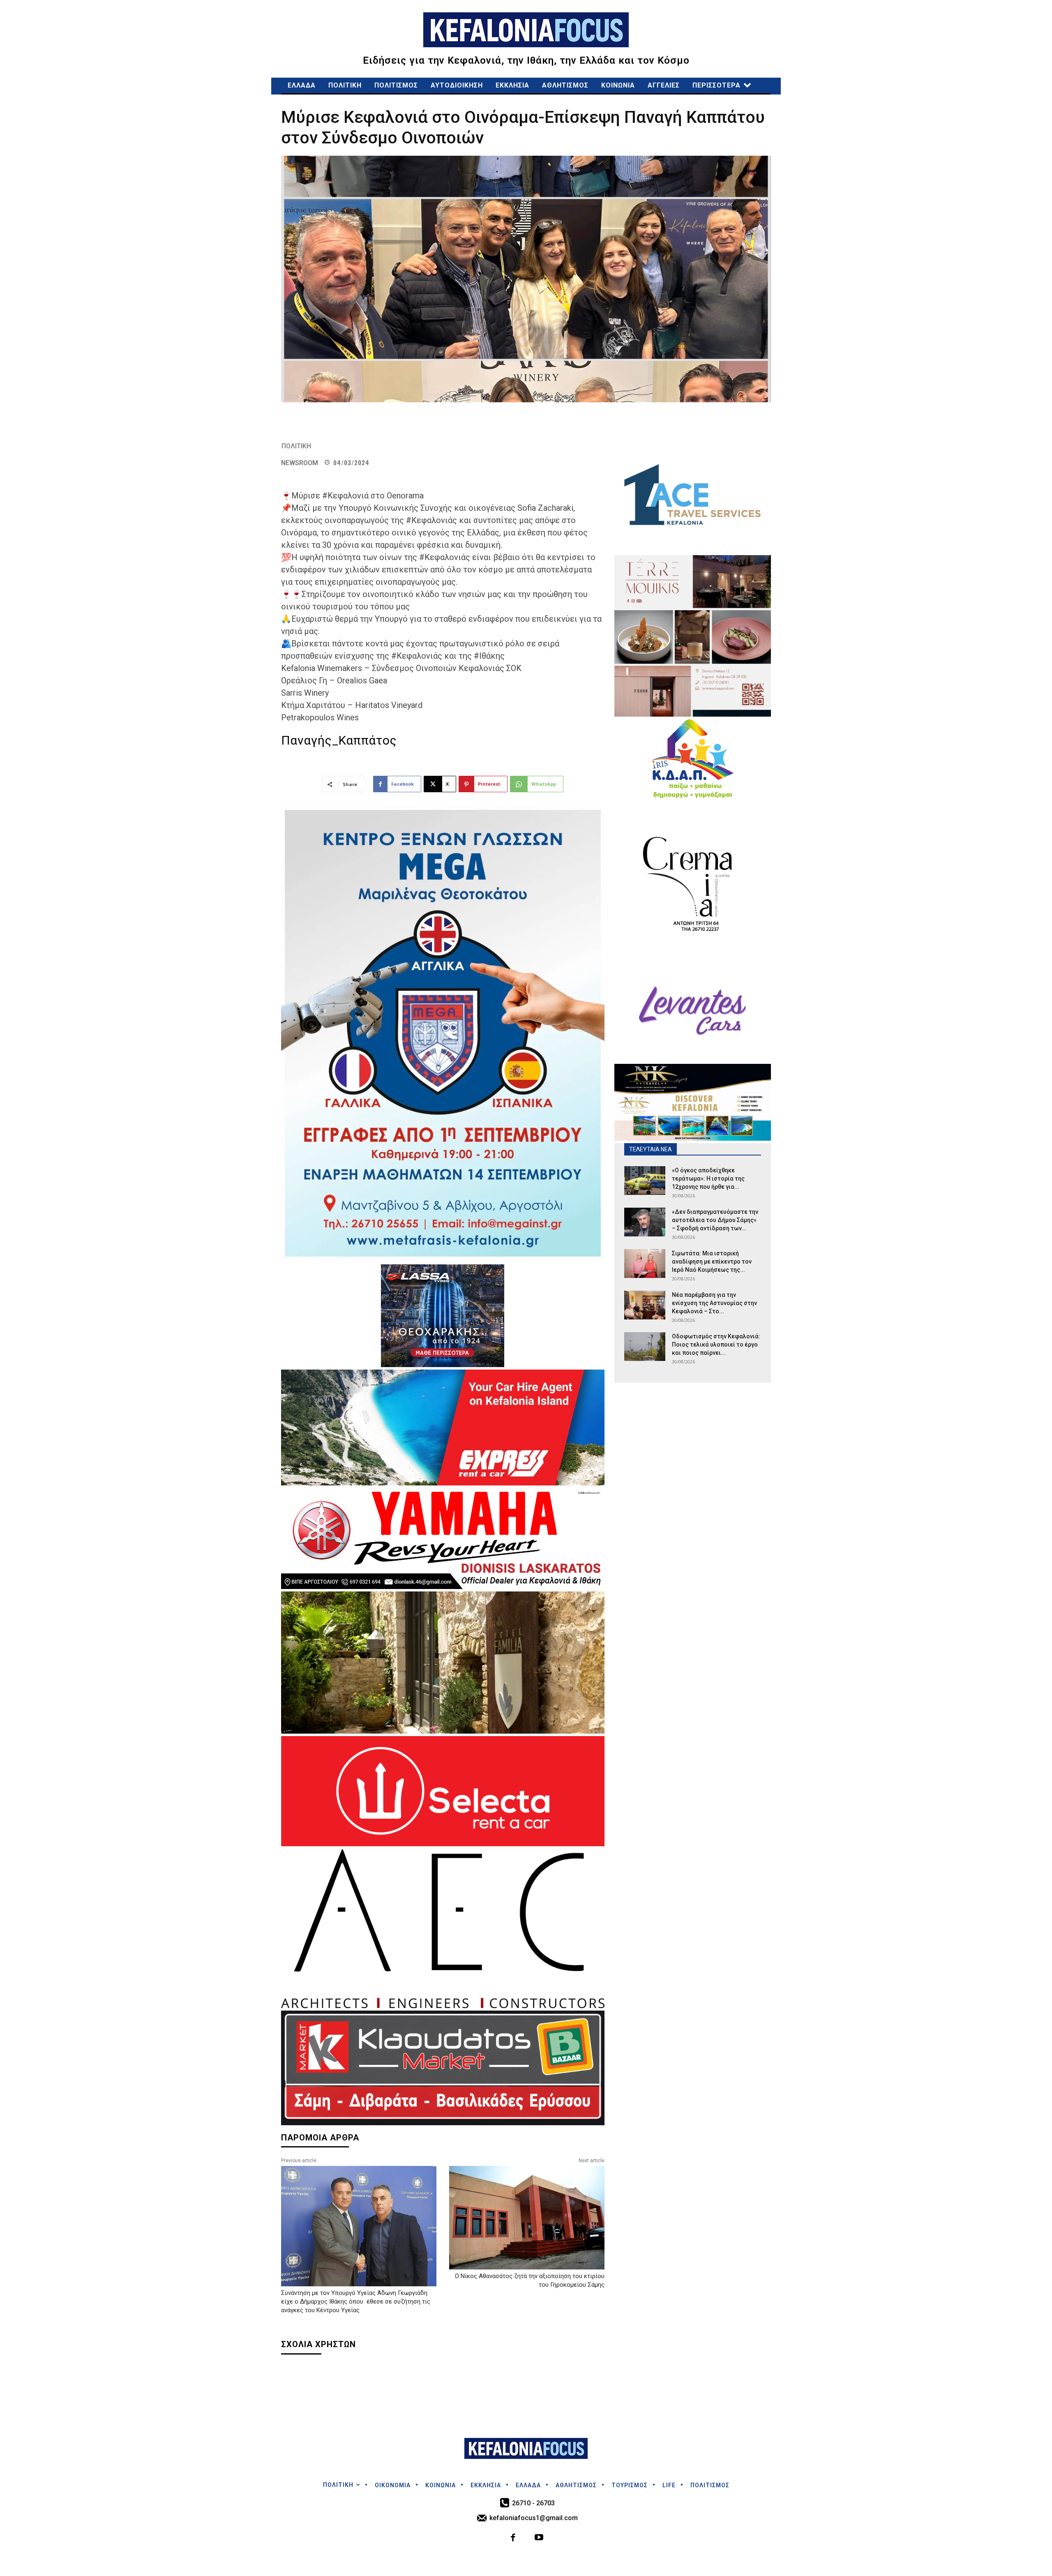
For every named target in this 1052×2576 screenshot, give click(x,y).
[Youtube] (539, 2538)
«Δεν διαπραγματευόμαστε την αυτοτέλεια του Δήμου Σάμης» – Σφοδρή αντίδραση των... (715, 1220)
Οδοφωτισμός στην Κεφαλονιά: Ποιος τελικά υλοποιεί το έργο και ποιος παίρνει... (716, 1345)
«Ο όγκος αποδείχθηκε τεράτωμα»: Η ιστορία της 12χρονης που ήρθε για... (708, 1178)
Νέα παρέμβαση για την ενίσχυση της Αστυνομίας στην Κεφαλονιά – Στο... (714, 1303)
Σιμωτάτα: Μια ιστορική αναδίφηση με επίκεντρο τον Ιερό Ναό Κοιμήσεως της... (712, 1261)
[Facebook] (513, 2538)
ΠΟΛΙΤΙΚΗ (296, 446)
